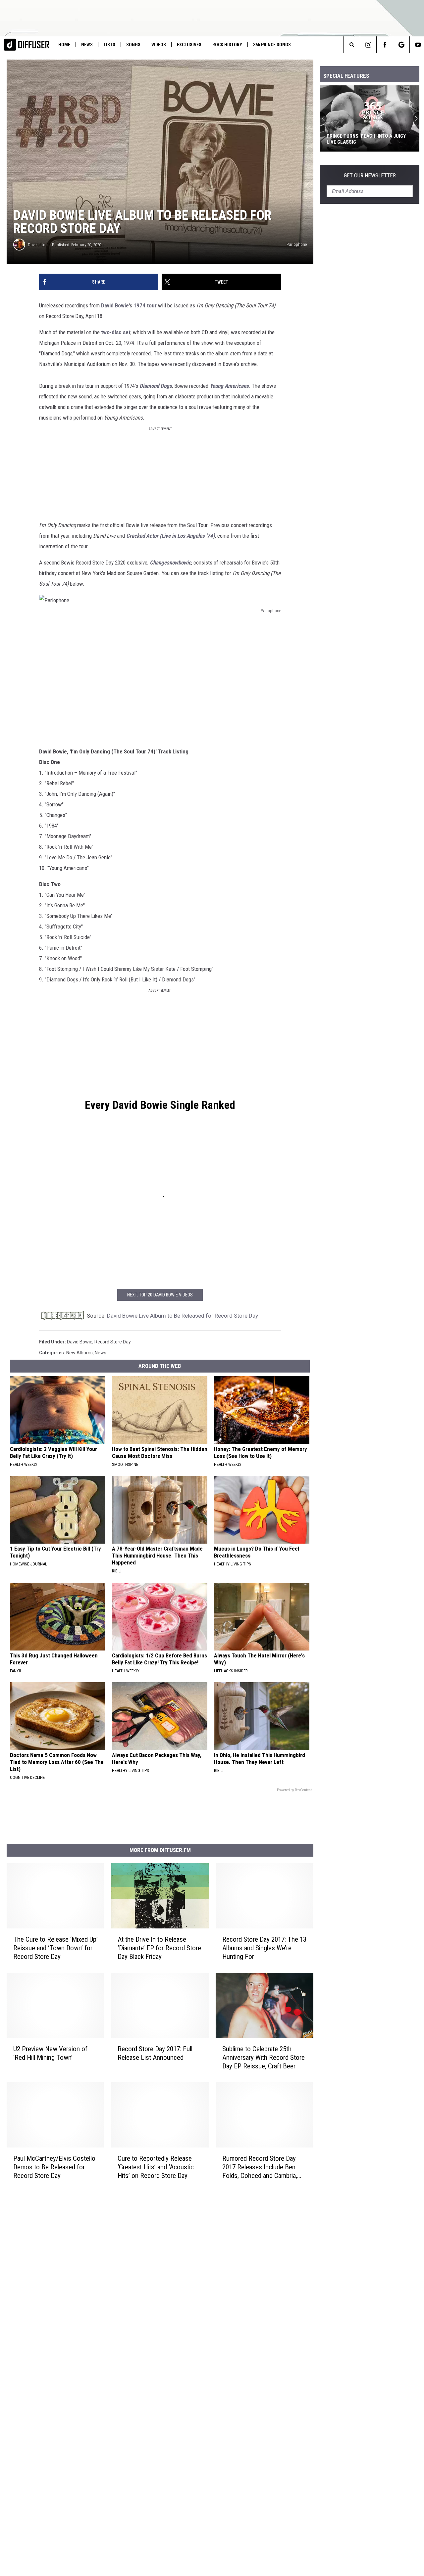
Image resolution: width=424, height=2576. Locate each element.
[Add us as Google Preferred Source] (401, 45)
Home (64, 45)
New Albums (79, 1353)
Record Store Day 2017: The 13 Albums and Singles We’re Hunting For (264, 1948)
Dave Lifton (38, 245)
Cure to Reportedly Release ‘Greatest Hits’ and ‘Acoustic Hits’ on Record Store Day (156, 2167)
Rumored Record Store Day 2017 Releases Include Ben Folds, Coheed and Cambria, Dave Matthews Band (260, 2167)
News (87, 45)
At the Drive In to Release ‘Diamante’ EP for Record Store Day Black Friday (159, 1948)
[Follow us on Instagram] (368, 45)
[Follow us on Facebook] (385, 45)
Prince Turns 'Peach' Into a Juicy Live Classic (366, 139)
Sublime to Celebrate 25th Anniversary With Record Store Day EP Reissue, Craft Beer (264, 2057)
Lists (109, 45)
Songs (133, 45)
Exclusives (189, 45)
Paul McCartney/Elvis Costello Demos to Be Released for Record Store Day (54, 2167)
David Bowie (115, 305)
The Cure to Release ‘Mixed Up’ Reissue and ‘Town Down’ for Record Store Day (55, 1948)
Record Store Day (113, 1342)
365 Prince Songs (272, 45)
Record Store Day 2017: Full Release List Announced (155, 2053)
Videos (159, 45)
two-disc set (116, 332)
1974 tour (145, 305)
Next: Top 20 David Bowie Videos (160, 1295)
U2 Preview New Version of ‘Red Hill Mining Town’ (50, 2053)
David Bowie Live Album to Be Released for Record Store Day (183, 1316)
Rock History (227, 45)
